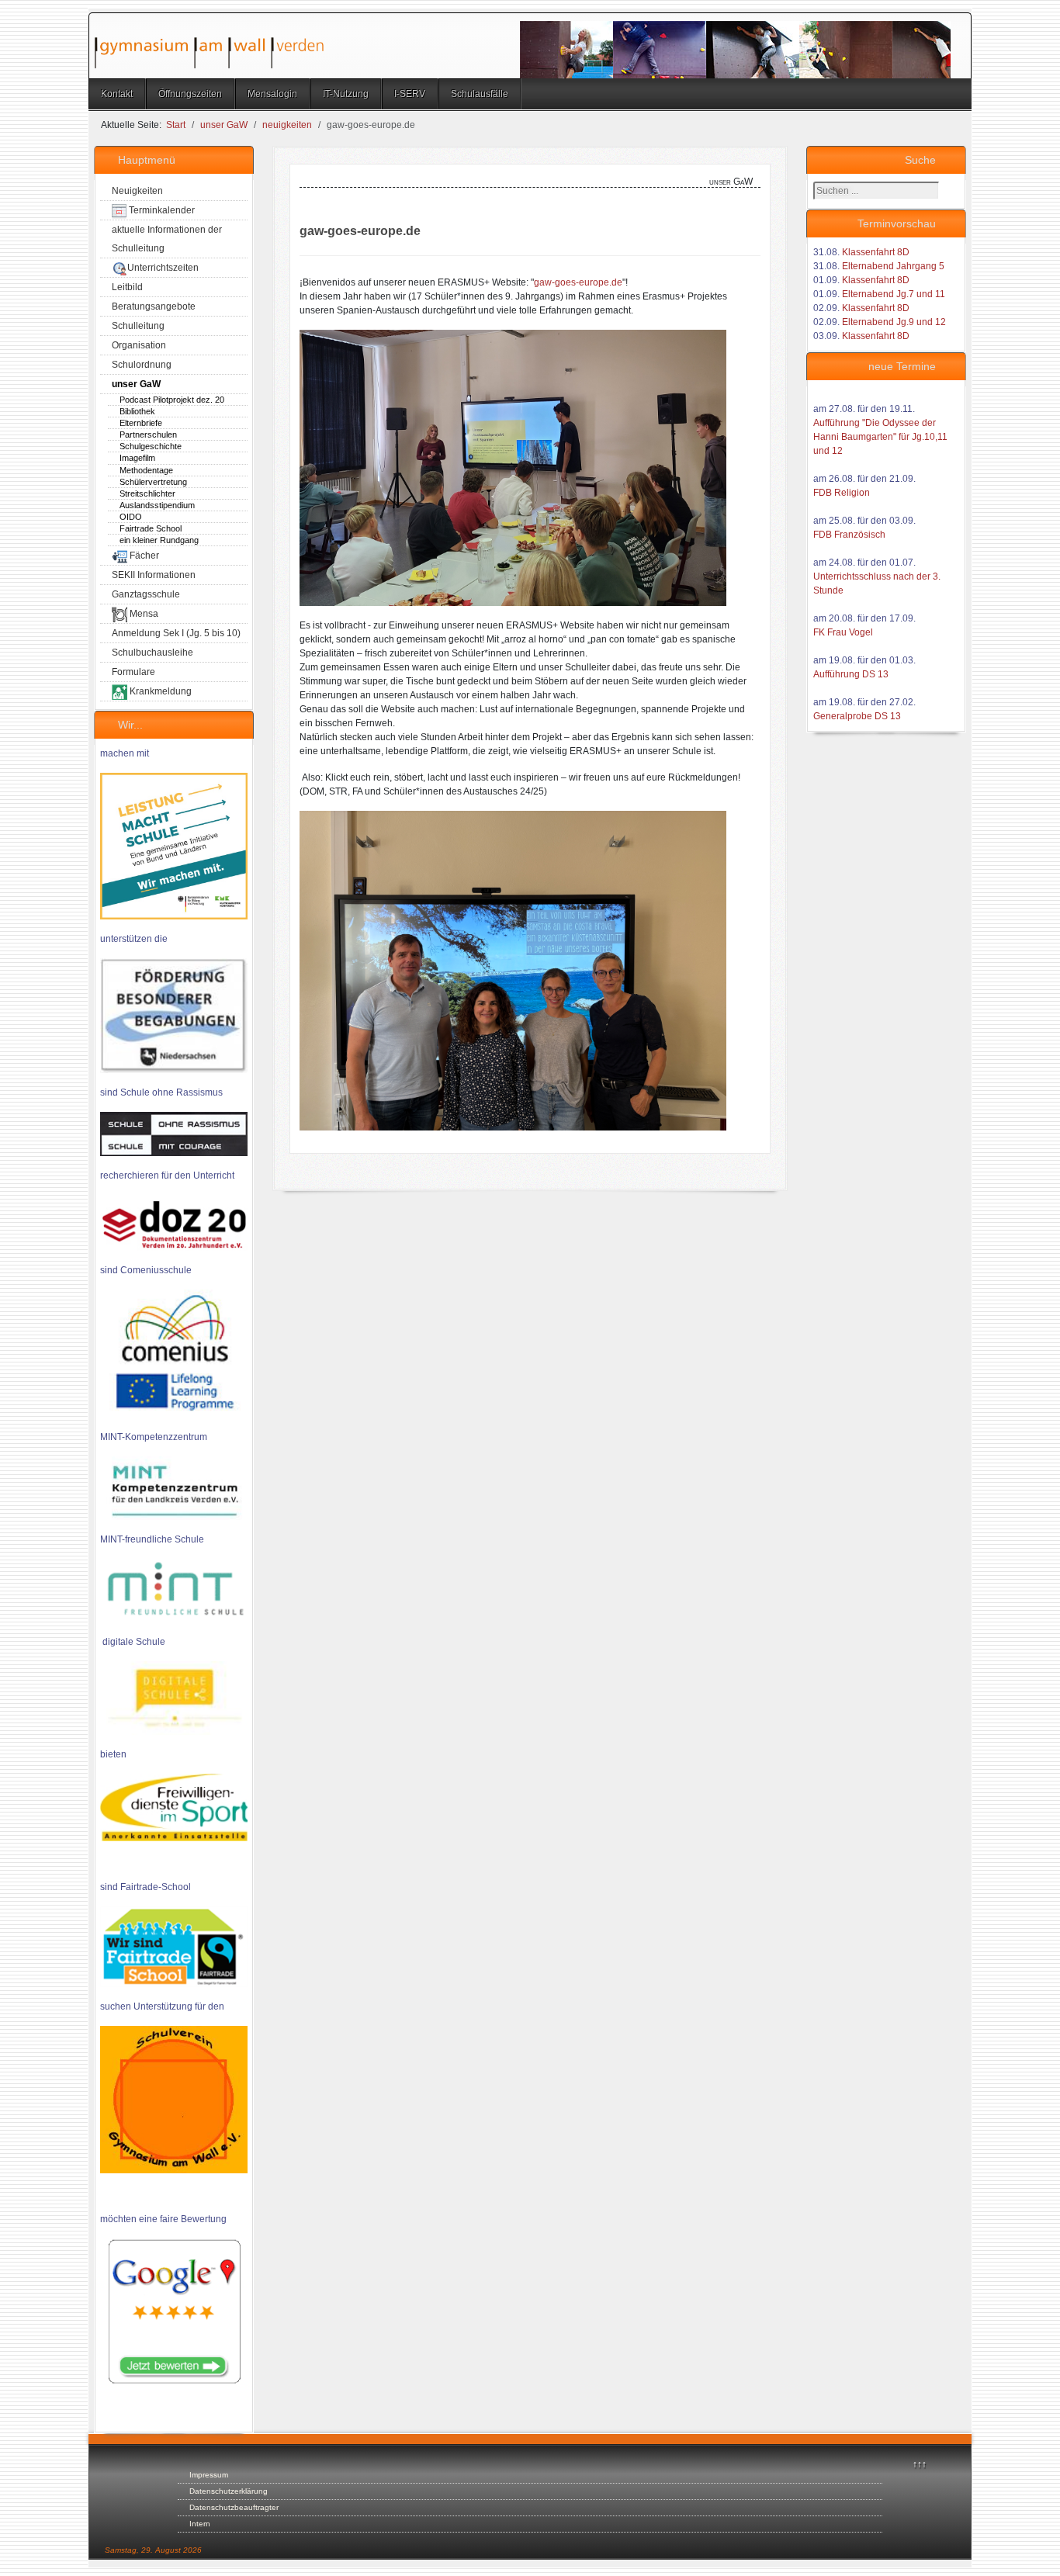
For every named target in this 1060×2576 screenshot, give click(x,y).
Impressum (209, 2475)
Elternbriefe (141, 423)
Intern (200, 2524)
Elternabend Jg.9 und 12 (894, 322)
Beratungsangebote (154, 306)
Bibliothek (137, 411)
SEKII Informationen (154, 575)
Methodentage (146, 470)
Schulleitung (138, 326)
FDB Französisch (849, 535)
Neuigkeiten (137, 191)
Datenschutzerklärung (229, 2491)
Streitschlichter (147, 493)
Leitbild (127, 287)
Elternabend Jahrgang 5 (893, 266)
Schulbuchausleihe (152, 653)
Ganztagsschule (146, 594)
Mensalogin (272, 94)
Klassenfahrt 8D (876, 252)
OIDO (131, 517)
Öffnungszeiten (190, 94)
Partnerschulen (148, 435)
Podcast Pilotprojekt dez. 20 (172, 400)
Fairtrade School (151, 528)
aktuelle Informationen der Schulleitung (167, 239)
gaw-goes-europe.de (578, 282)
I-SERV (410, 94)
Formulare (133, 672)
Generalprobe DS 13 (857, 716)
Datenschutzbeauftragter (234, 2507)
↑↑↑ (920, 2464)
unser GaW (136, 384)
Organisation (139, 345)
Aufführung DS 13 (851, 674)
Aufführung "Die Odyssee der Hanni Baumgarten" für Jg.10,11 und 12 (880, 437)
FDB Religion (842, 493)
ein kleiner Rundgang (159, 540)
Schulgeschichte (151, 446)
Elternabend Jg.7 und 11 (894, 294)
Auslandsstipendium (157, 505)
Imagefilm (137, 458)
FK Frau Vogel (843, 632)
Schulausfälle (480, 94)
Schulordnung (142, 365)
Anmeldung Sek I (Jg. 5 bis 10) (176, 633)
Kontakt (117, 94)
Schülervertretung (153, 482)
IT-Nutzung (346, 94)
